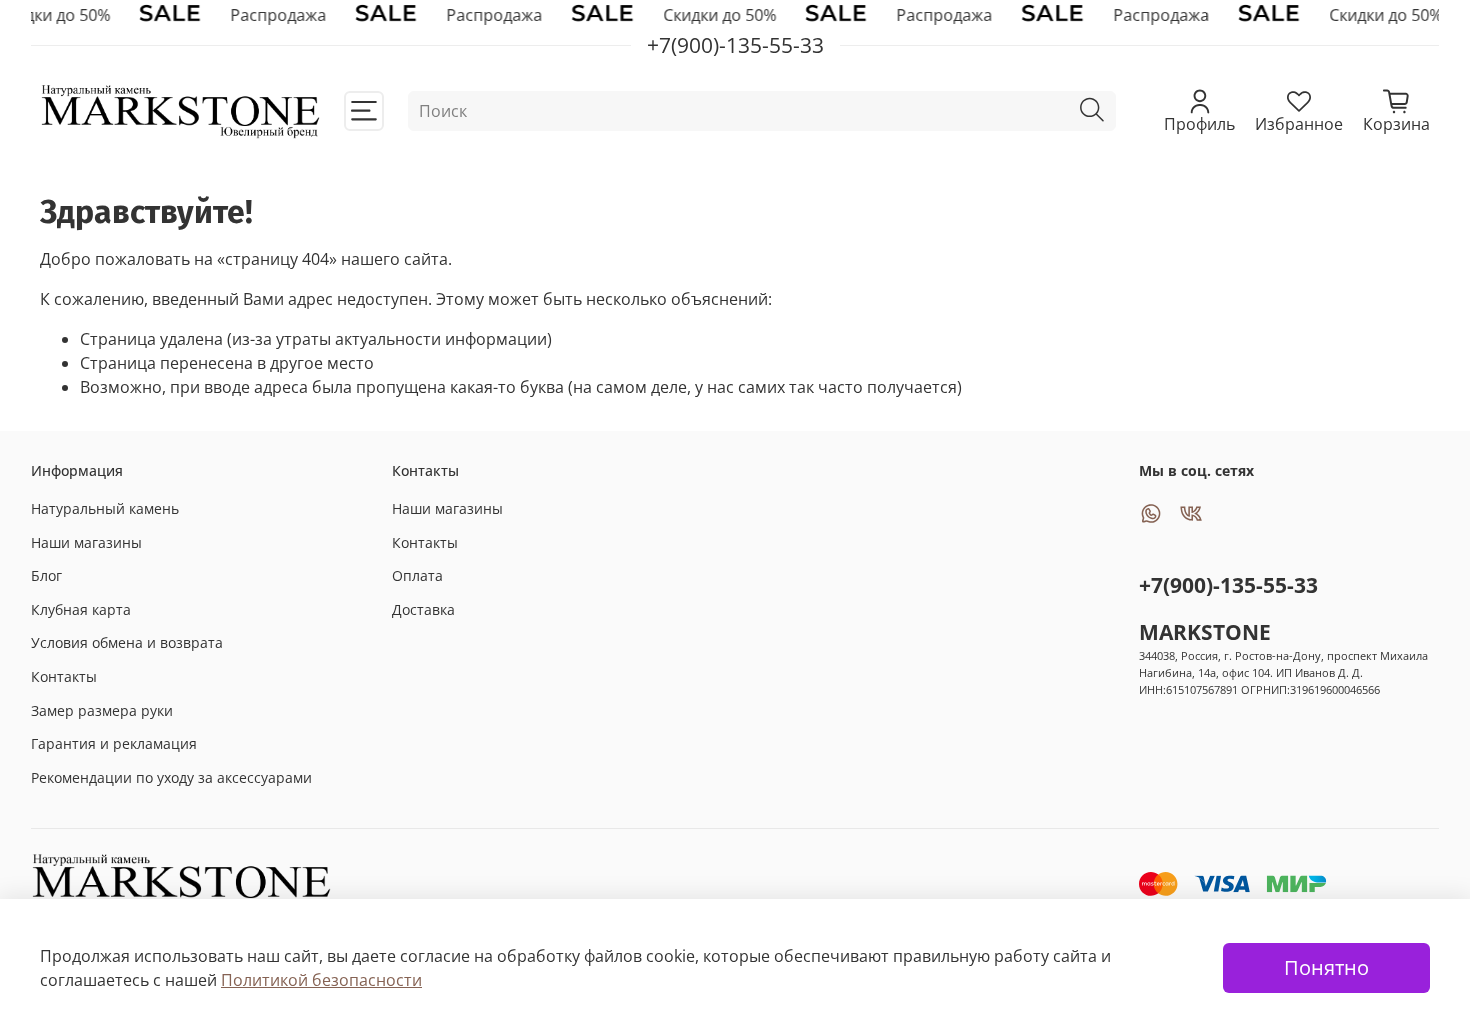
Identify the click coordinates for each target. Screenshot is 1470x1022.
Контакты (64, 676)
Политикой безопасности (321, 980)
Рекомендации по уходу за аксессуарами (171, 777)
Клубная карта (81, 609)
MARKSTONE (1205, 632)
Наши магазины (86, 542)
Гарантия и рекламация (114, 743)
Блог (46, 575)
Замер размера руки (102, 710)
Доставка (423, 609)
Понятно (1326, 967)
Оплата (417, 575)
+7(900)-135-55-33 (1228, 585)
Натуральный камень (105, 508)
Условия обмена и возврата (127, 642)
